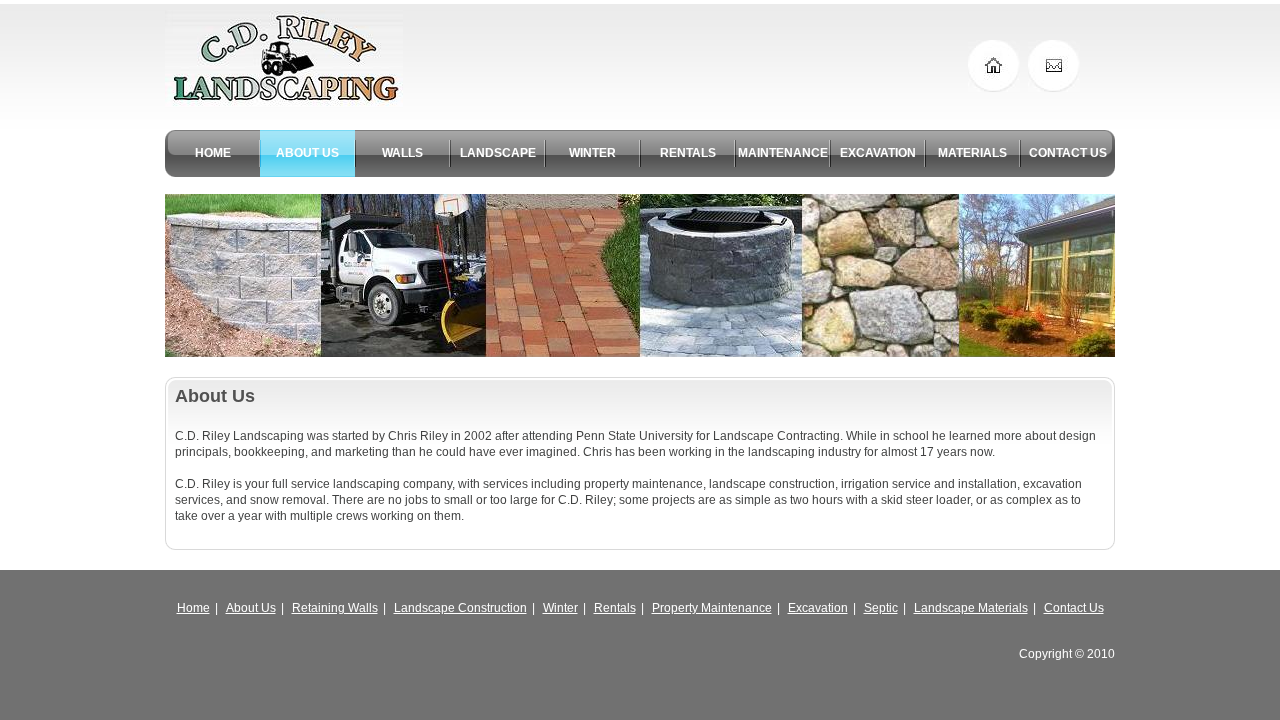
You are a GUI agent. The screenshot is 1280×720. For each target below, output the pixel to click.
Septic (881, 608)
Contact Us (1074, 608)
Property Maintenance (712, 608)
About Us (251, 608)
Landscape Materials (971, 608)
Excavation (818, 608)
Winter (560, 608)
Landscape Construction (460, 608)
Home (193, 608)
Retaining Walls (335, 608)
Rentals (615, 608)
